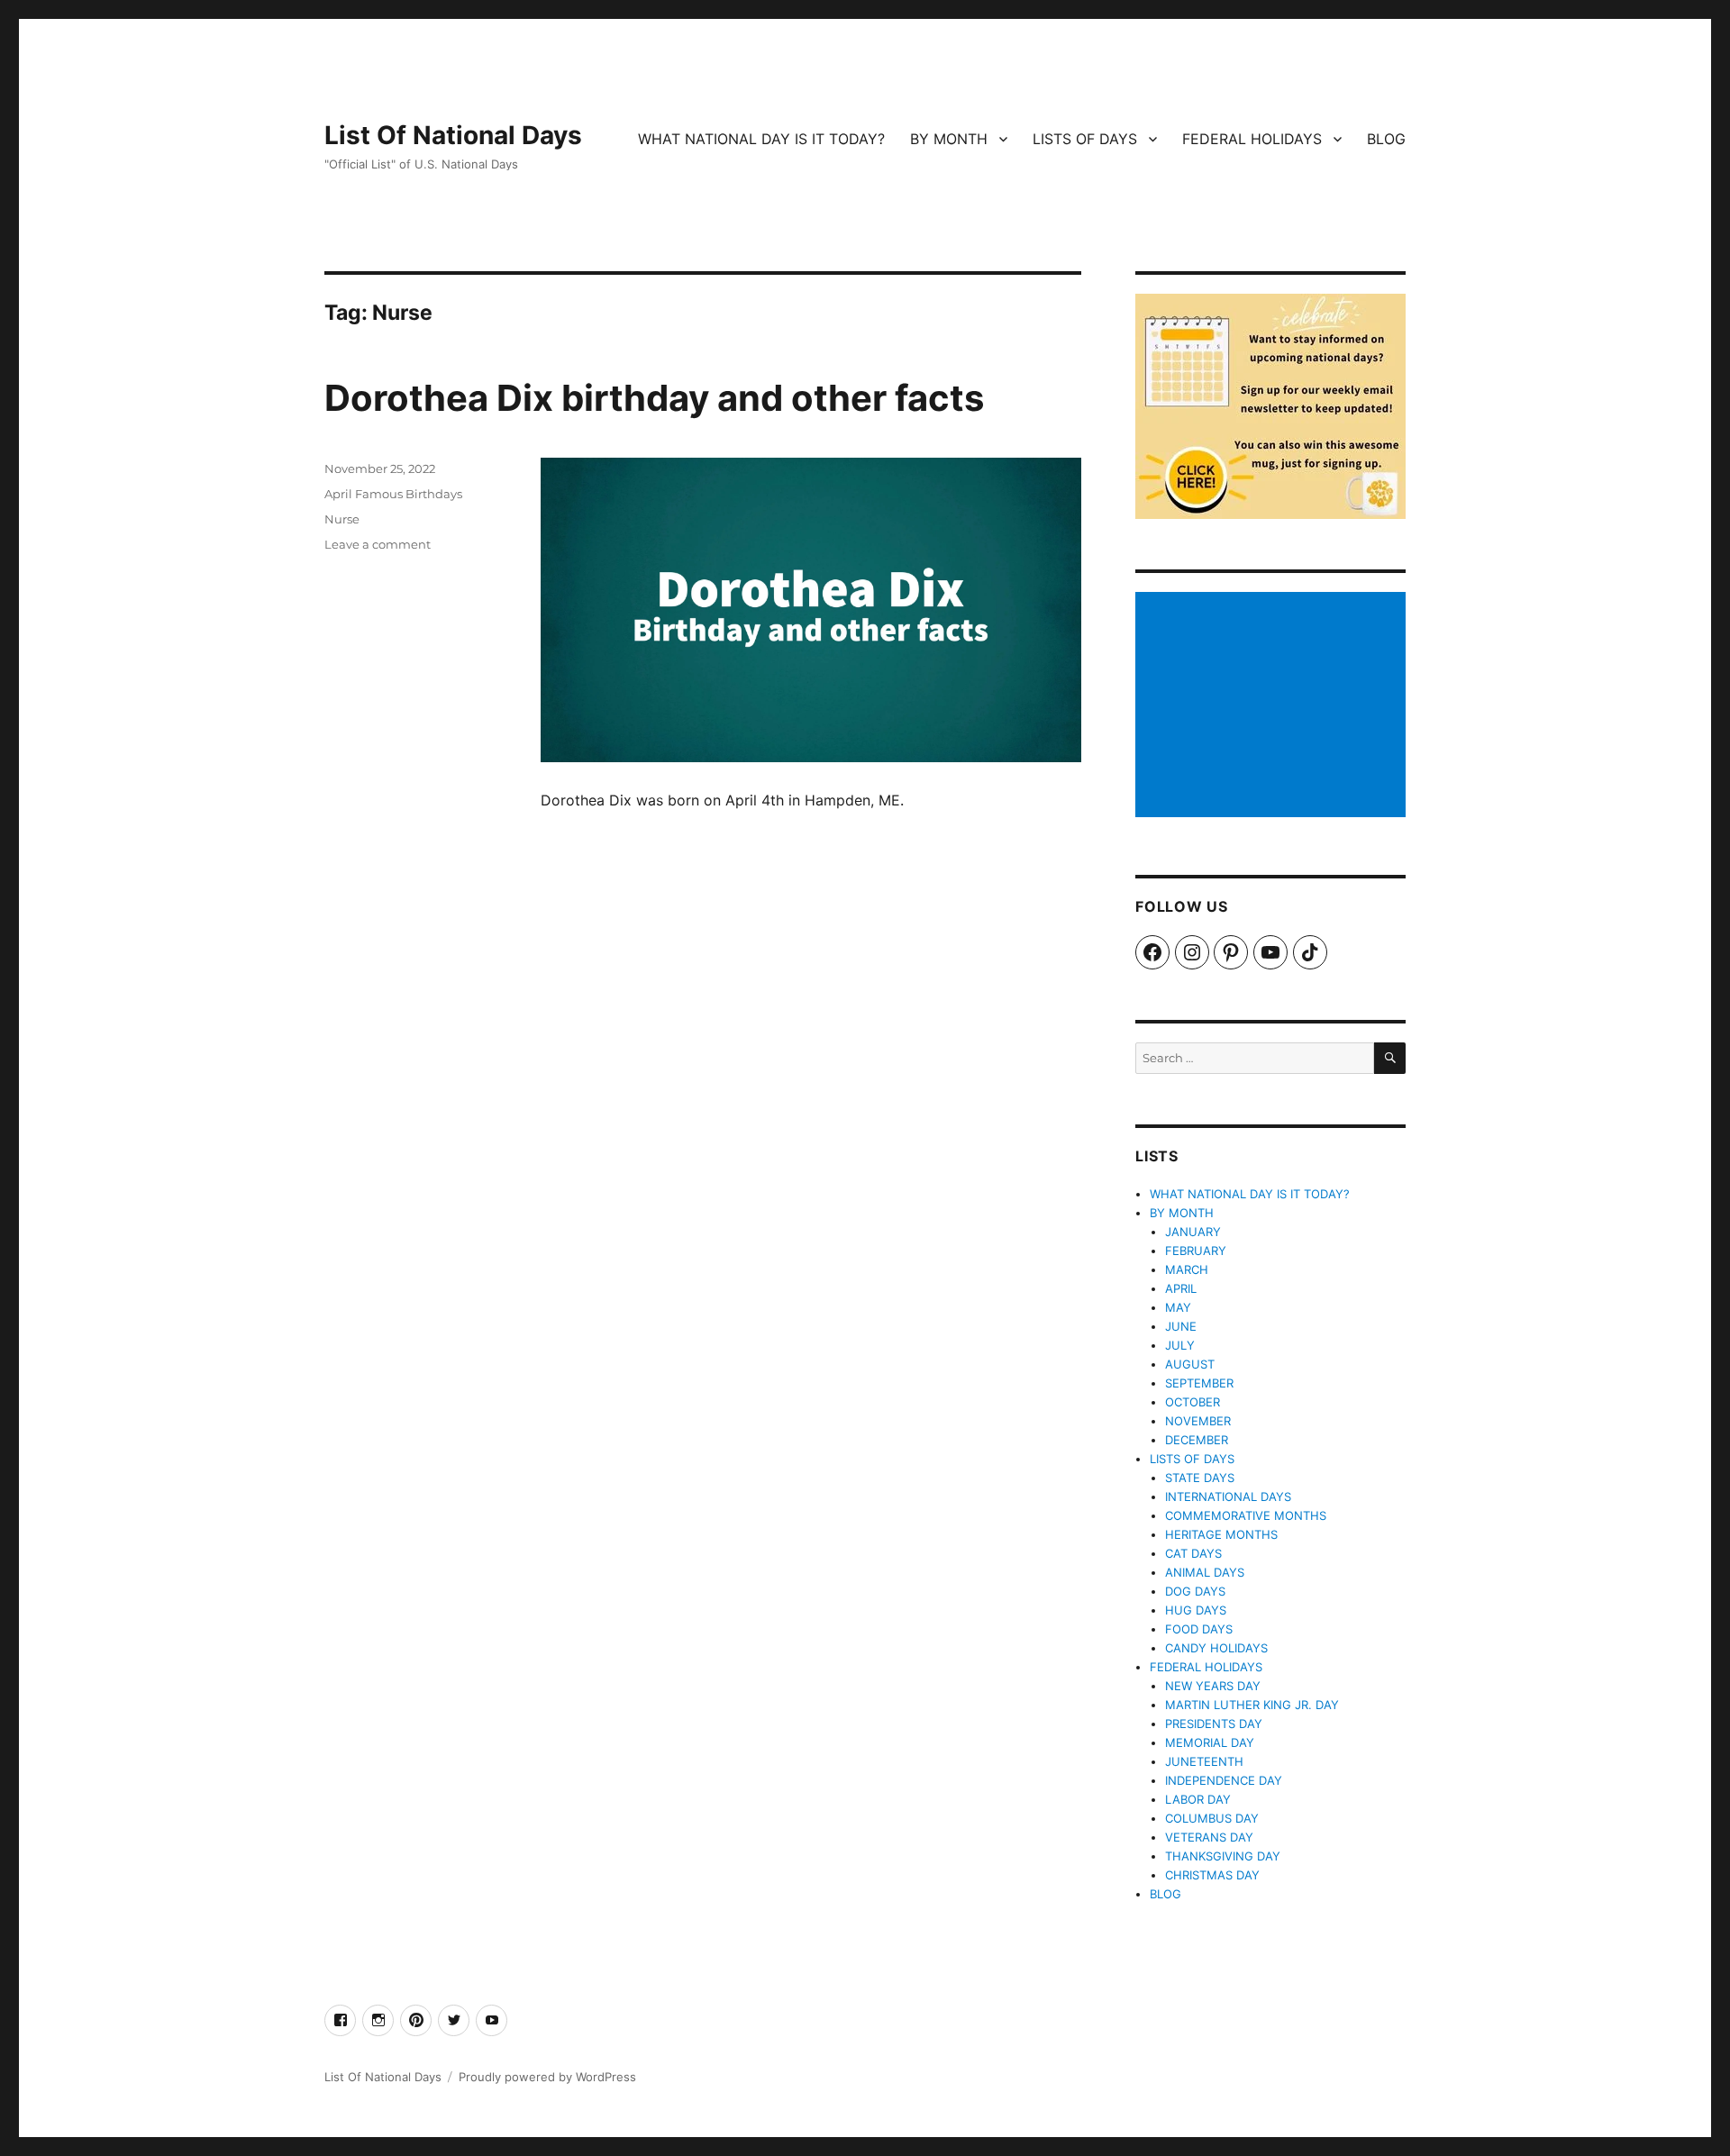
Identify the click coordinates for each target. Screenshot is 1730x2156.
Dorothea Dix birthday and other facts (654, 398)
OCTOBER (1193, 1402)
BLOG (1386, 139)
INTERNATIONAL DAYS (1228, 1496)
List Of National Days (453, 135)
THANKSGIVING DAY (1223, 1856)
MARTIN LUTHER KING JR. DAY (1252, 1705)
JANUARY (1193, 1232)
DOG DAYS (1195, 1591)
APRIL (1181, 1288)
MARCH (1187, 1269)
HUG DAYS (1196, 1610)
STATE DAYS (1200, 1478)
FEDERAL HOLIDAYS (1252, 139)
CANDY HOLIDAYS (1216, 1648)
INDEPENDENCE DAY (1224, 1780)
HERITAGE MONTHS (1221, 1534)
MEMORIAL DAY (1210, 1742)
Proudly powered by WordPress (547, 2077)
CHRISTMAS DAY (1212, 1875)
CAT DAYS (1193, 1553)
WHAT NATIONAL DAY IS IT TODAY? (761, 139)
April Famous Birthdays (393, 494)
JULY (1180, 1345)
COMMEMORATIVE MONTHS (1246, 1515)
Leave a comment (378, 544)
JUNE (1181, 1326)
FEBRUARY (1196, 1251)
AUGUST (1190, 1364)
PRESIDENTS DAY (1214, 1724)
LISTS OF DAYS (1085, 139)
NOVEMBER (1198, 1421)
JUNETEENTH (1204, 1761)
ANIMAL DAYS (1205, 1572)
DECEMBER (1197, 1440)
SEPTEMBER (1199, 1383)
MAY (1178, 1307)
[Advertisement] (1273, 706)
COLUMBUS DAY (1212, 1818)
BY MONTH (949, 139)
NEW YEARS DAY (1213, 1686)
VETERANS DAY (1209, 1837)
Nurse (342, 519)
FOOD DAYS (1199, 1629)
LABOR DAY (1198, 1799)
